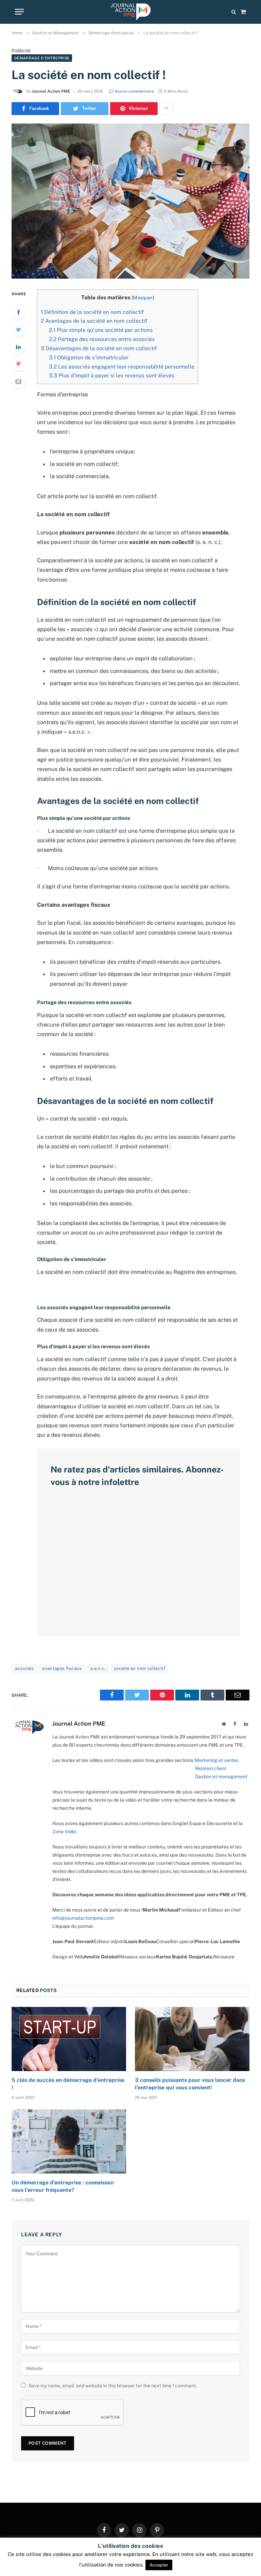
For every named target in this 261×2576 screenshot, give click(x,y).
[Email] (18, 381)
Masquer (143, 298)
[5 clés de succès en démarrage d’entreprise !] (69, 2039)
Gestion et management (221, 1776)
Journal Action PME (51, 91)
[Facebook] (18, 312)
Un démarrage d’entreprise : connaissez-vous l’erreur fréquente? (63, 2186)
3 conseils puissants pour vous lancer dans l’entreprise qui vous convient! (190, 2084)
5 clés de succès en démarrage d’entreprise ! (68, 2084)
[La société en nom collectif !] (130, 201)
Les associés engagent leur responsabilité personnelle (122, 367)
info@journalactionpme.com (83, 1918)
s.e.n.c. (98, 1668)
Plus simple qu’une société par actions (101, 330)
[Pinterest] (18, 364)
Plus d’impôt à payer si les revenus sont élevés (112, 375)
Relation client (211, 1768)
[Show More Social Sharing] (166, 109)
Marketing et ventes (217, 1760)
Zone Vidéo (65, 1831)
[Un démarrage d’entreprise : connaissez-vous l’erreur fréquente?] (69, 2142)
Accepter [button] (159, 2565)
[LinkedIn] (18, 347)
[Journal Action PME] (130, 12)
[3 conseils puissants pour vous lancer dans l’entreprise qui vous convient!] (192, 2039)
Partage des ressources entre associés (102, 339)
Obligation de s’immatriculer (89, 358)
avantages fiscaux (62, 1668)
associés (24, 1668)
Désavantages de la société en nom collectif (99, 348)
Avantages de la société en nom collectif (94, 321)
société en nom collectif (140, 1668)
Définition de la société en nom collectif (92, 312)
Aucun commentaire (134, 91)
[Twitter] (18, 330)
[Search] (234, 12)
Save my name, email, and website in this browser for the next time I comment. (113, 2386)
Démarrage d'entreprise (42, 58)
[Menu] (19, 12)
